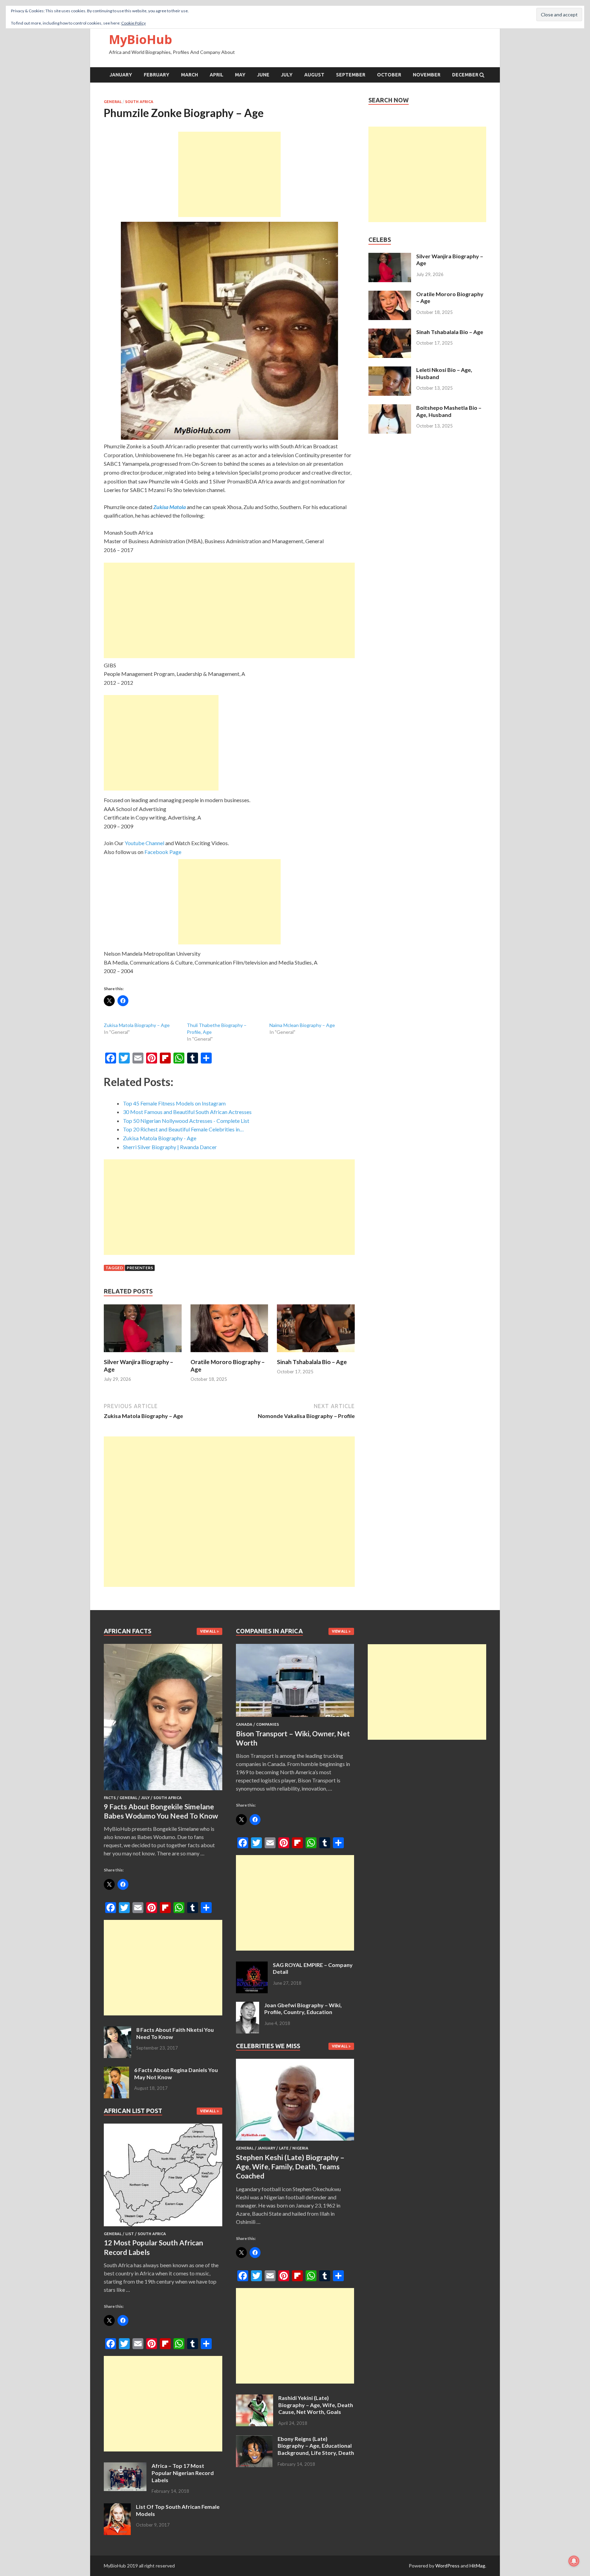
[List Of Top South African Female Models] (117, 2507)
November (427, 75)
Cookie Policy (134, 23)
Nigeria (300, 2148)
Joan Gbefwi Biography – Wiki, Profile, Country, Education (303, 2009)
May (240, 75)
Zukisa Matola (170, 507)
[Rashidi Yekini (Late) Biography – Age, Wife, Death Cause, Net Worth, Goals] (255, 2398)
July (287, 75)
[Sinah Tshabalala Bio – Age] (316, 1354)
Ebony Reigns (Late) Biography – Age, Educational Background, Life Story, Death (316, 2446)
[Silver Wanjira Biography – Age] (143, 1354)
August (314, 75)
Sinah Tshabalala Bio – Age (312, 1362)
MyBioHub (141, 39)
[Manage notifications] (574, 2561)
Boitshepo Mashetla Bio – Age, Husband (449, 411)
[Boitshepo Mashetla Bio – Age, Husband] (390, 408)
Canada (244, 1724)
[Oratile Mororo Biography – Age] (229, 1354)
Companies (268, 1724)
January (121, 75)
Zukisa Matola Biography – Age (137, 1025)
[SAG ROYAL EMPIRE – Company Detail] (252, 1965)
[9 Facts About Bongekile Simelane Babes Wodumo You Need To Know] (163, 1791)
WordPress (447, 2566)
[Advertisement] (229, 174)
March (189, 75)
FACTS (110, 1798)
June (263, 75)
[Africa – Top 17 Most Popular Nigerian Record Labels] (125, 2466)
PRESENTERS (140, 1268)
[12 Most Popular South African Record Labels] (163, 2227)
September (351, 75)
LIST (130, 2234)
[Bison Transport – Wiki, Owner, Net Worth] (295, 1718)
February (157, 75)
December (465, 75)
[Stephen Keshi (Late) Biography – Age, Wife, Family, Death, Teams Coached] (295, 2142)
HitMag (477, 2566)
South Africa (139, 102)
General (113, 102)
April (216, 75)
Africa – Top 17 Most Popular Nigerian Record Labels (183, 2473)
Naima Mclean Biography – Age (302, 1025)
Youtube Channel (144, 843)
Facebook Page (163, 852)
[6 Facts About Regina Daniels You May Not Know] (116, 2071)
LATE (284, 2148)
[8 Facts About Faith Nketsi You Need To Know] (117, 2030)
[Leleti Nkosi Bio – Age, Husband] (390, 370)
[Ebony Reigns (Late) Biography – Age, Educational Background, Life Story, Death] (254, 2439)
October (389, 75)
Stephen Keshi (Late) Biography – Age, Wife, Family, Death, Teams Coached (290, 2167)
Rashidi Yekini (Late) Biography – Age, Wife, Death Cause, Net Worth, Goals (316, 2405)
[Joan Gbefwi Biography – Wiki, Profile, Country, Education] (248, 2006)
